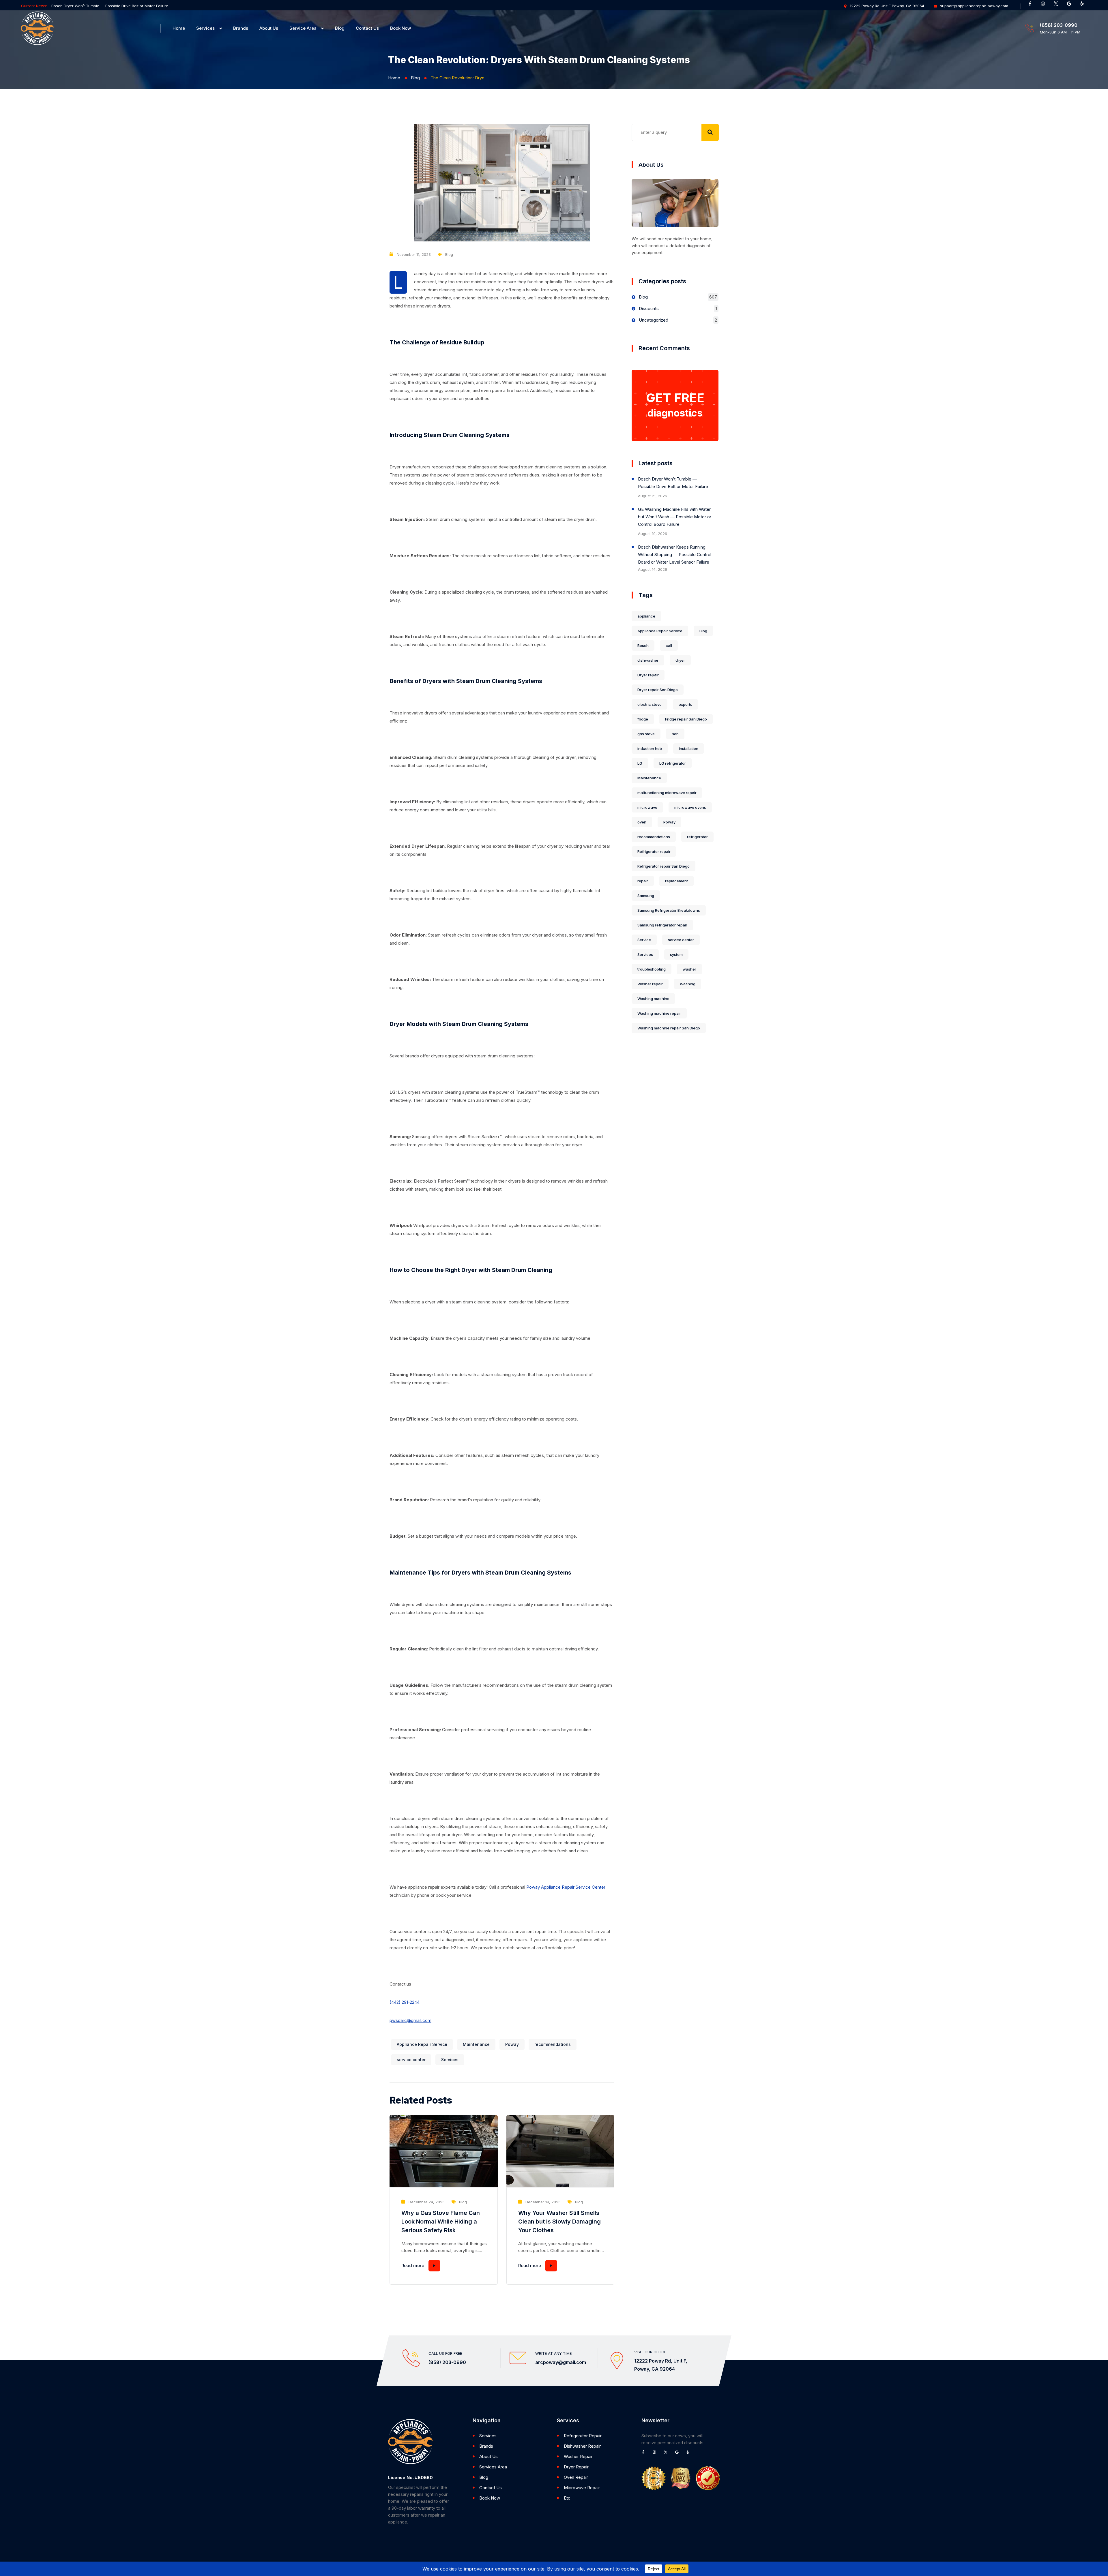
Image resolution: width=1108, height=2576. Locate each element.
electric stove (650, 704)
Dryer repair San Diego (658, 690)
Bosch (643, 646)
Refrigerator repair (654, 851)
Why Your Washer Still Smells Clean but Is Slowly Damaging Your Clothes (559, 2222)
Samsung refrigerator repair (662, 925)
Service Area (303, 28)
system (676, 954)
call (669, 646)
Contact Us (367, 28)
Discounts (649, 308)
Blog (340, 28)
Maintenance (476, 2044)
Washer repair (650, 984)
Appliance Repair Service (422, 2044)
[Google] (1071, 6)
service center (411, 2060)
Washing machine (653, 999)
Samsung (646, 896)
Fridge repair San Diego (686, 719)
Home (179, 28)
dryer (680, 660)
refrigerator (697, 837)
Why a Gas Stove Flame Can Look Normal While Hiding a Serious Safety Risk (441, 2222)
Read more (413, 2266)
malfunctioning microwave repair (667, 793)
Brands (241, 28)
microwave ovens (690, 807)
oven (642, 822)
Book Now (400, 28)
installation (689, 748)
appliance (646, 616)
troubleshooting (652, 969)
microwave (647, 807)
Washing (688, 984)
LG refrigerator (673, 763)
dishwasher (648, 660)
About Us (269, 28)
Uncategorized (654, 320)
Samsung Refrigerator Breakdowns (669, 910)
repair (643, 881)
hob (675, 734)
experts (685, 704)
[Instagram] (1045, 6)
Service (644, 940)
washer (689, 969)
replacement (676, 881)
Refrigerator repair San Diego (664, 866)
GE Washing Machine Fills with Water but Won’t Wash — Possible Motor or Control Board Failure (138, 6)
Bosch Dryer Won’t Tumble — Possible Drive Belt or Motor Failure (673, 483)
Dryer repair (648, 675)
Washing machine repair (659, 1013)
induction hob (650, 748)
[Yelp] (1084, 6)
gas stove (646, 734)
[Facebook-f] (1032, 6)
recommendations (553, 2044)
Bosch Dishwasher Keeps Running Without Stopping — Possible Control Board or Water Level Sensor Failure (675, 555)
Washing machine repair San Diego (669, 1028)
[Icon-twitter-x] (1058, 6)
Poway (512, 2044)
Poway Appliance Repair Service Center (565, 1887)
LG (640, 763)
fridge (643, 719)
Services (205, 28)
